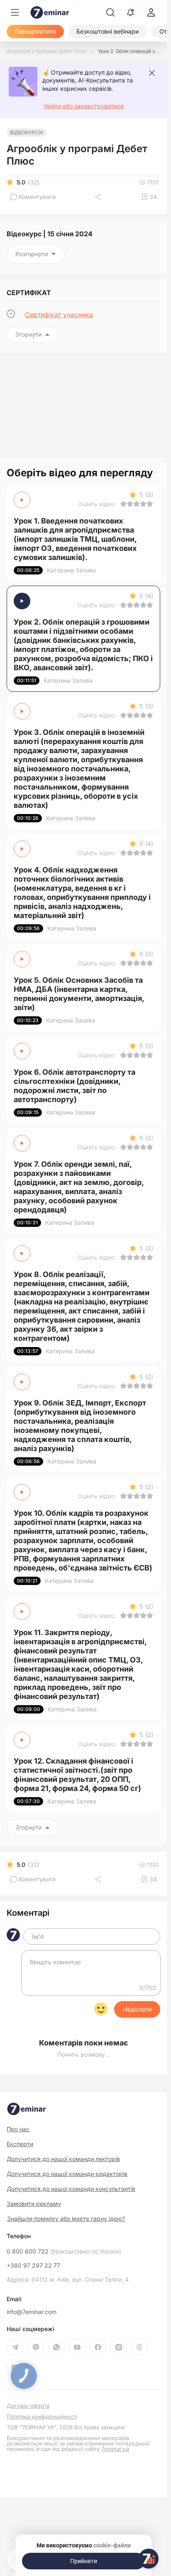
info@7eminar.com (32, 2312)
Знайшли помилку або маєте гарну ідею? (66, 2219)
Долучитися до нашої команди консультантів (71, 2189)
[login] (151, 12)
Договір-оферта (28, 2406)
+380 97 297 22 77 (33, 2266)
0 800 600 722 (64, 2251)
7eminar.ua (115, 2449)
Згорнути (28, 334)
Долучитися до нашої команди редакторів (67, 2174)
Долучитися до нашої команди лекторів (63, 2159)
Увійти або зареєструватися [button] (84, 106)
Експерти (20, 2144)
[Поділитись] (99, 197)
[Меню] (15, 12)
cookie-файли (112, 2545)
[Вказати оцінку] (123, 504)
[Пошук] (110, 12)
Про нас (18, 2129)
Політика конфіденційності (42, 2417)
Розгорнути (32, 254)
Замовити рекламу (34, 2204)
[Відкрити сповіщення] (130, 12)
